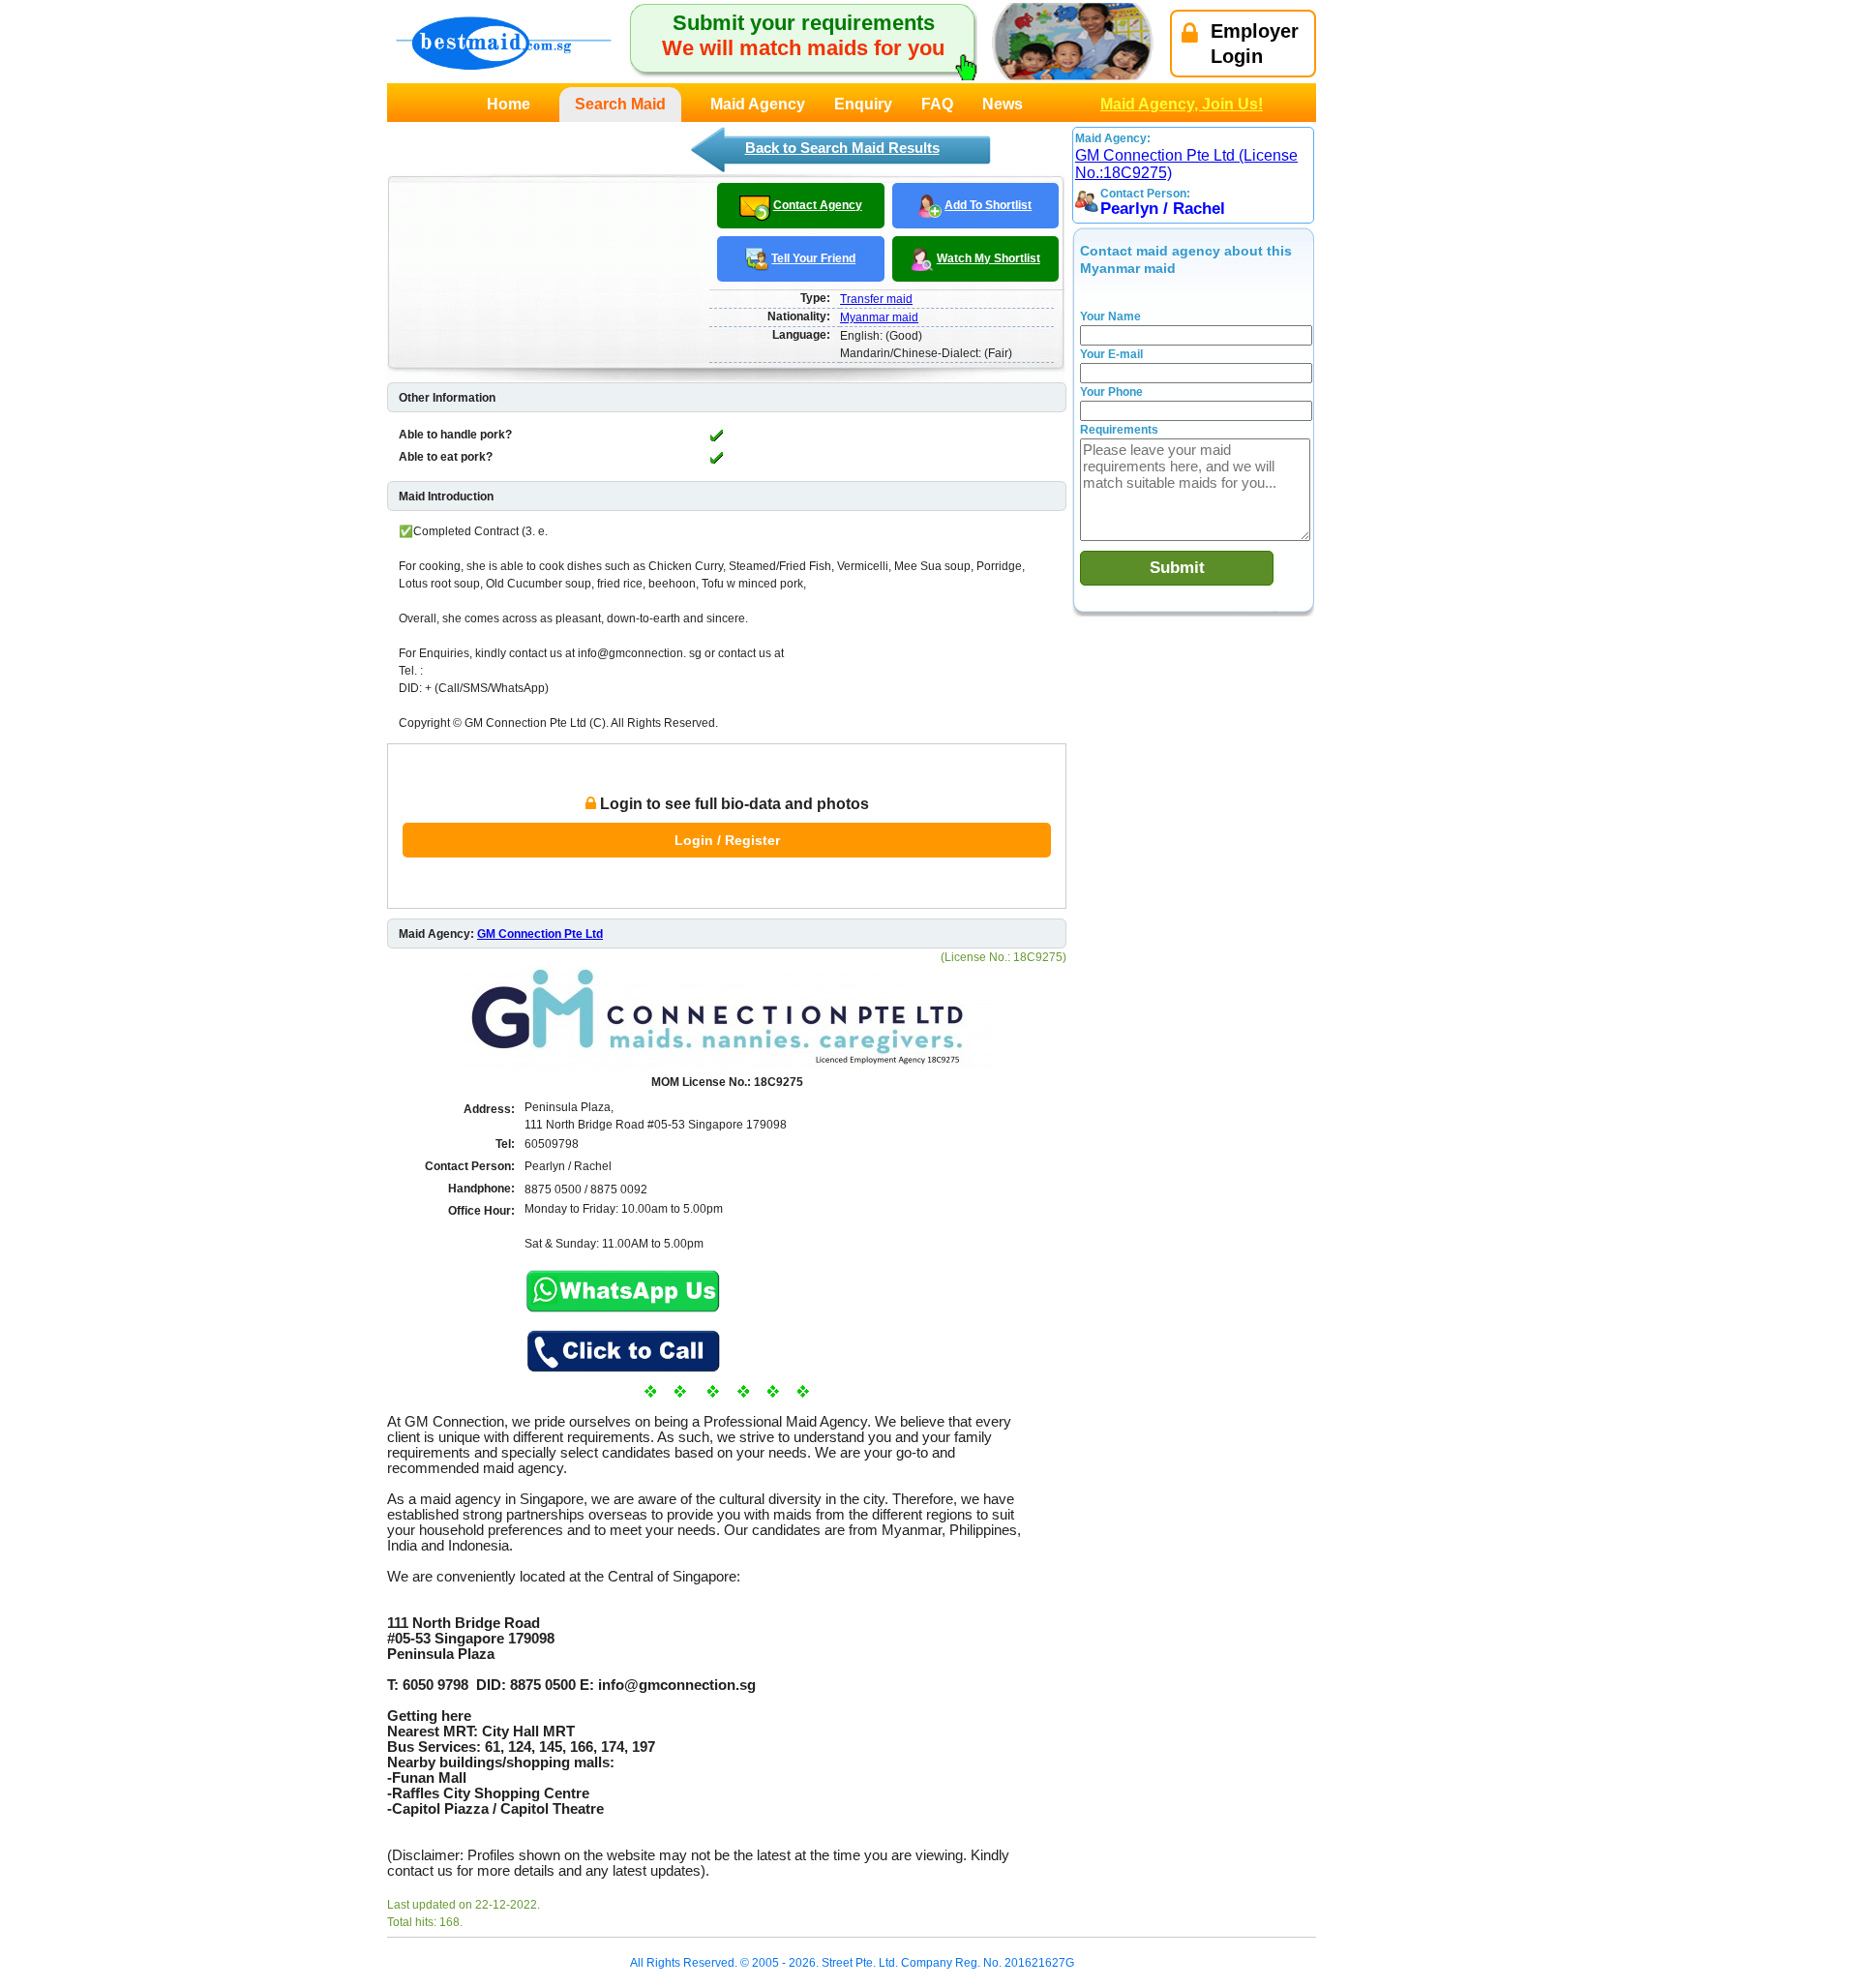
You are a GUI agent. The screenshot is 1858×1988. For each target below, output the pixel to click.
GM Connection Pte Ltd (540, 934)
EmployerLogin (1255, 44)
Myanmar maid (879, 317)
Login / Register (727, 840)
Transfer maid (876, 299)
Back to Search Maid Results (842, 148)
